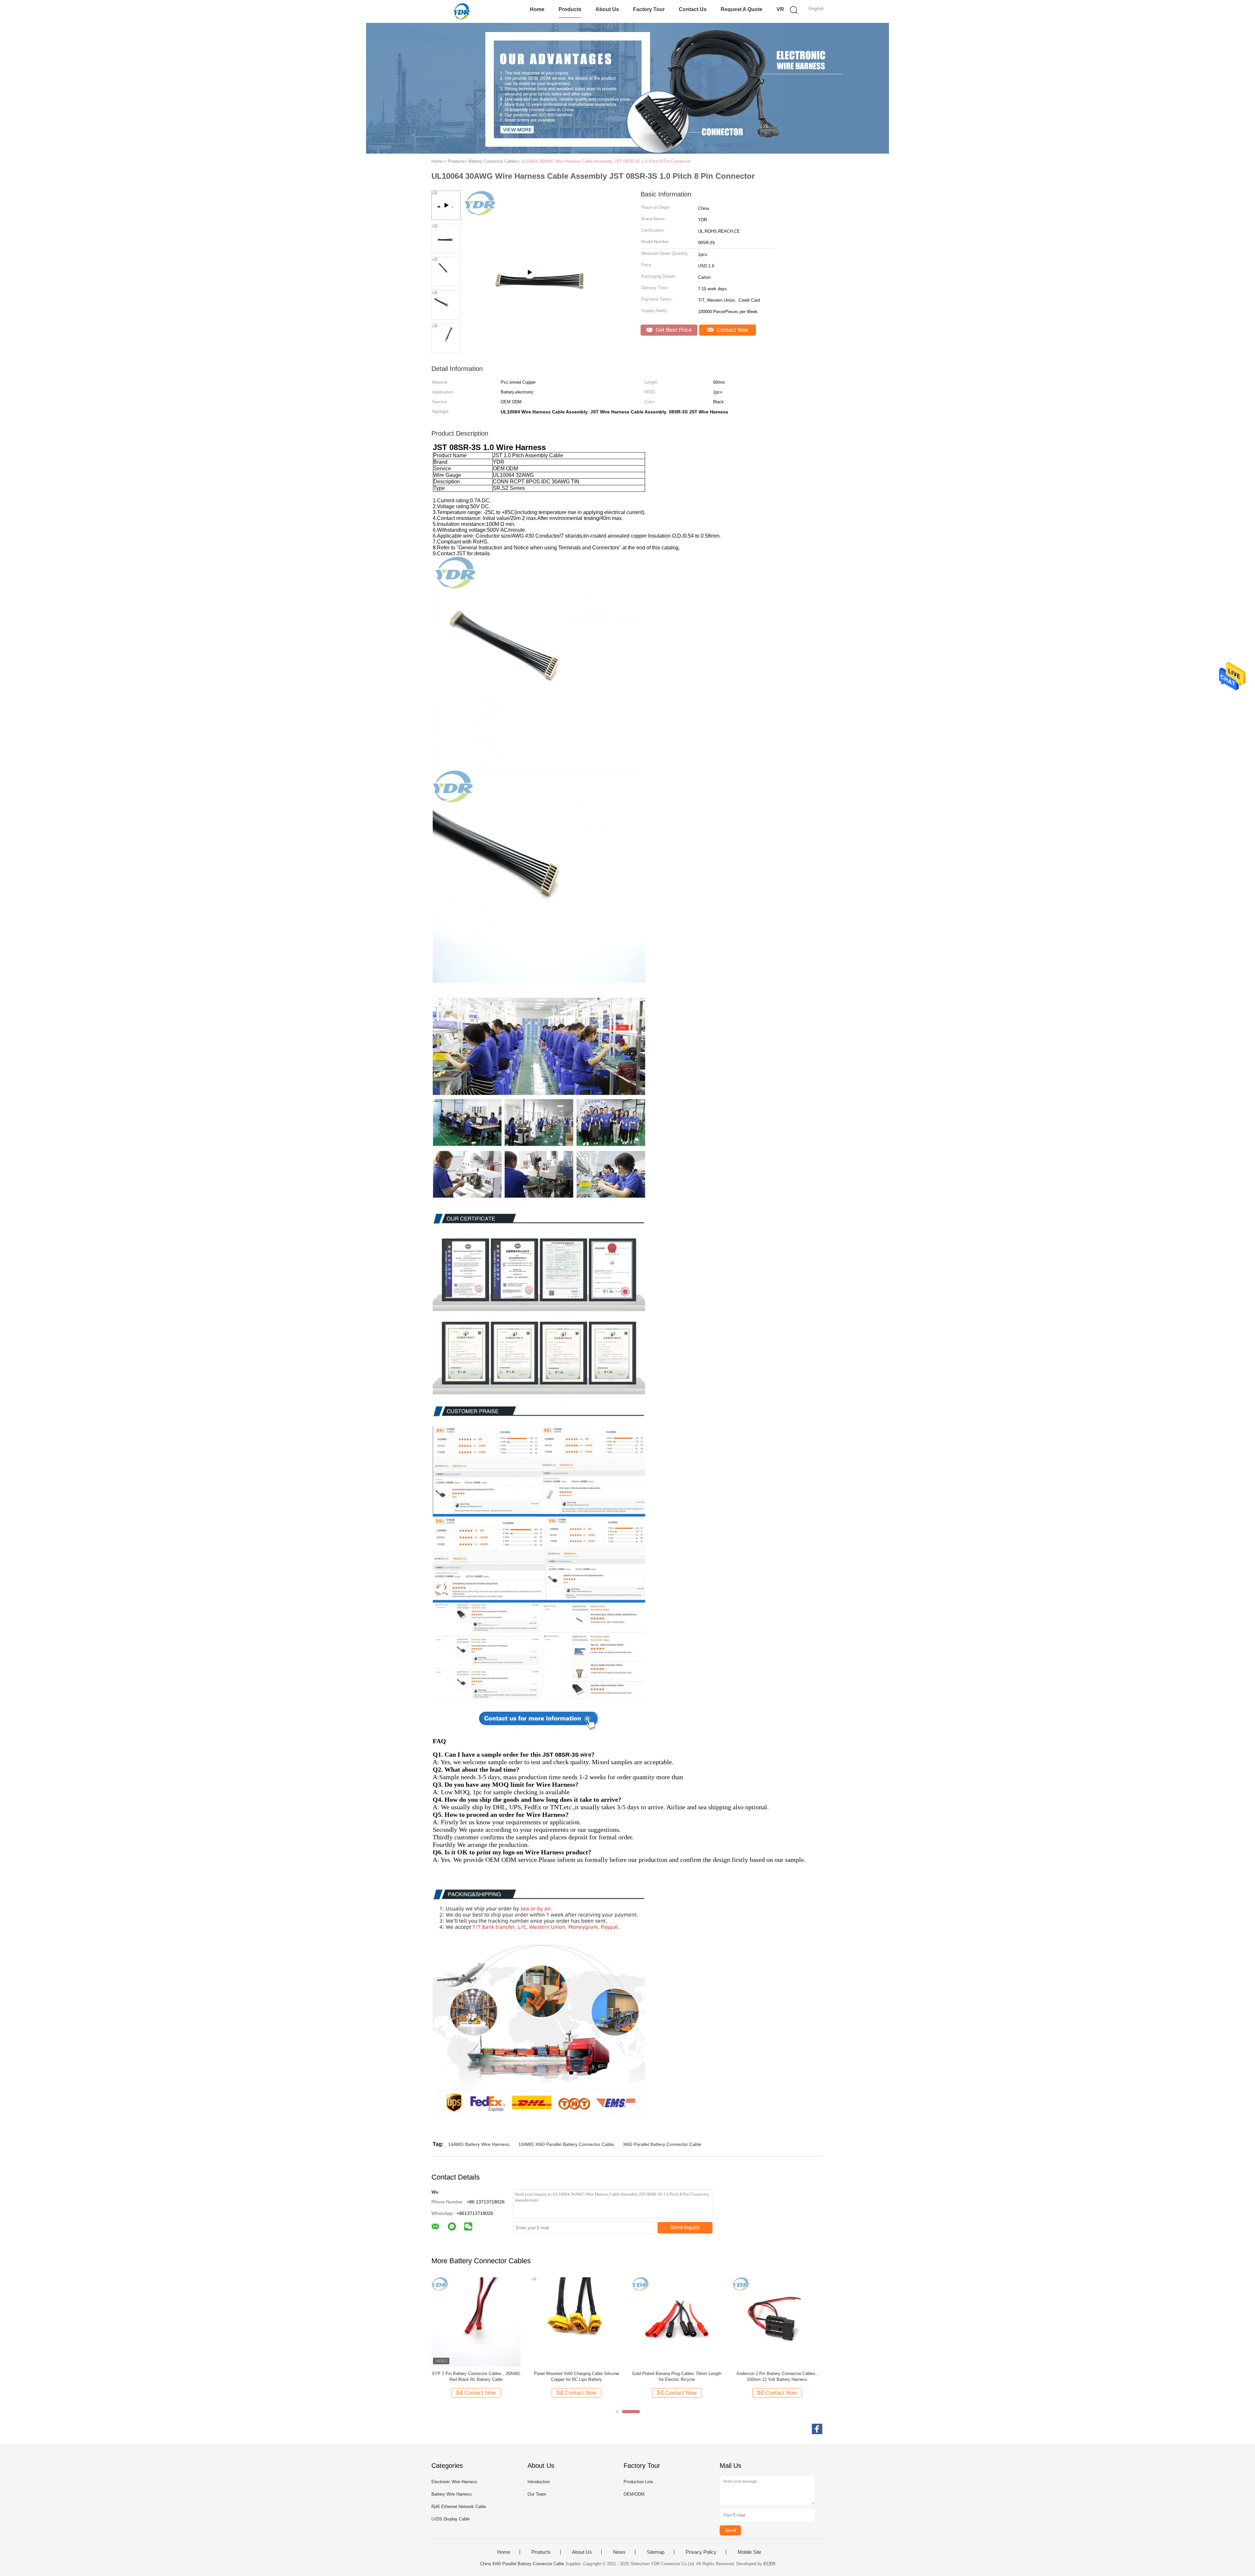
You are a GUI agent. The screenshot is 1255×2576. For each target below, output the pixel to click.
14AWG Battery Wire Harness (479, 2144)
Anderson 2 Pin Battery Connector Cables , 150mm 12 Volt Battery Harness (777, 2376)
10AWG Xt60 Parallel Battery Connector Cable (566, 2144)
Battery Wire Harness (452, 2494)
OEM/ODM (634, 2494)
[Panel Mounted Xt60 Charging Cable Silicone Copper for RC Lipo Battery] (576, 2321)
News (619, 2552)
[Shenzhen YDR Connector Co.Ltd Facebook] (817, 2429)
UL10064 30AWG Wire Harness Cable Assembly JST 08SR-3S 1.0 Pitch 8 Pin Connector (606, 161)
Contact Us (693, 9)
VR (780, 9)
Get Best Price (673, 330)
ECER (769, 2564)
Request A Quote (742, 9)
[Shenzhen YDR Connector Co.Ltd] (463, 11)
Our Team (537, 2494)
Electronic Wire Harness (454, 2482)
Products (570, 9)
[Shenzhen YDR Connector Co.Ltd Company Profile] (546, 351)
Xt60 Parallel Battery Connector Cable (662, 2144)
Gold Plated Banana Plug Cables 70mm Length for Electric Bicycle (677, 2376)
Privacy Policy (701, 2552)
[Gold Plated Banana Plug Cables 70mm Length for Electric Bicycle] (677, 2321)
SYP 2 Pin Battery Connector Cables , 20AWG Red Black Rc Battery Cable (476, 2376)
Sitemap (656, 2552)
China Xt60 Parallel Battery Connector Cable (522, 2564)
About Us (607, 9)
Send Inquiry (685, 2227)
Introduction (539, 2482)
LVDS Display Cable (451, 2519)
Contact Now (732, 330)
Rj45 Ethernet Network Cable (459, 2507)
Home (537, 9)
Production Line (638, 2482)
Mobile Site (749, 2552)
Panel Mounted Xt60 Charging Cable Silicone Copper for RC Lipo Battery (577, 2376)
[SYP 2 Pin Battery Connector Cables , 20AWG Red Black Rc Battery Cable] (476, 2321)
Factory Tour (649, 9)
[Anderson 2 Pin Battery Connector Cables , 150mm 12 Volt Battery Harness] (777, 2321)
